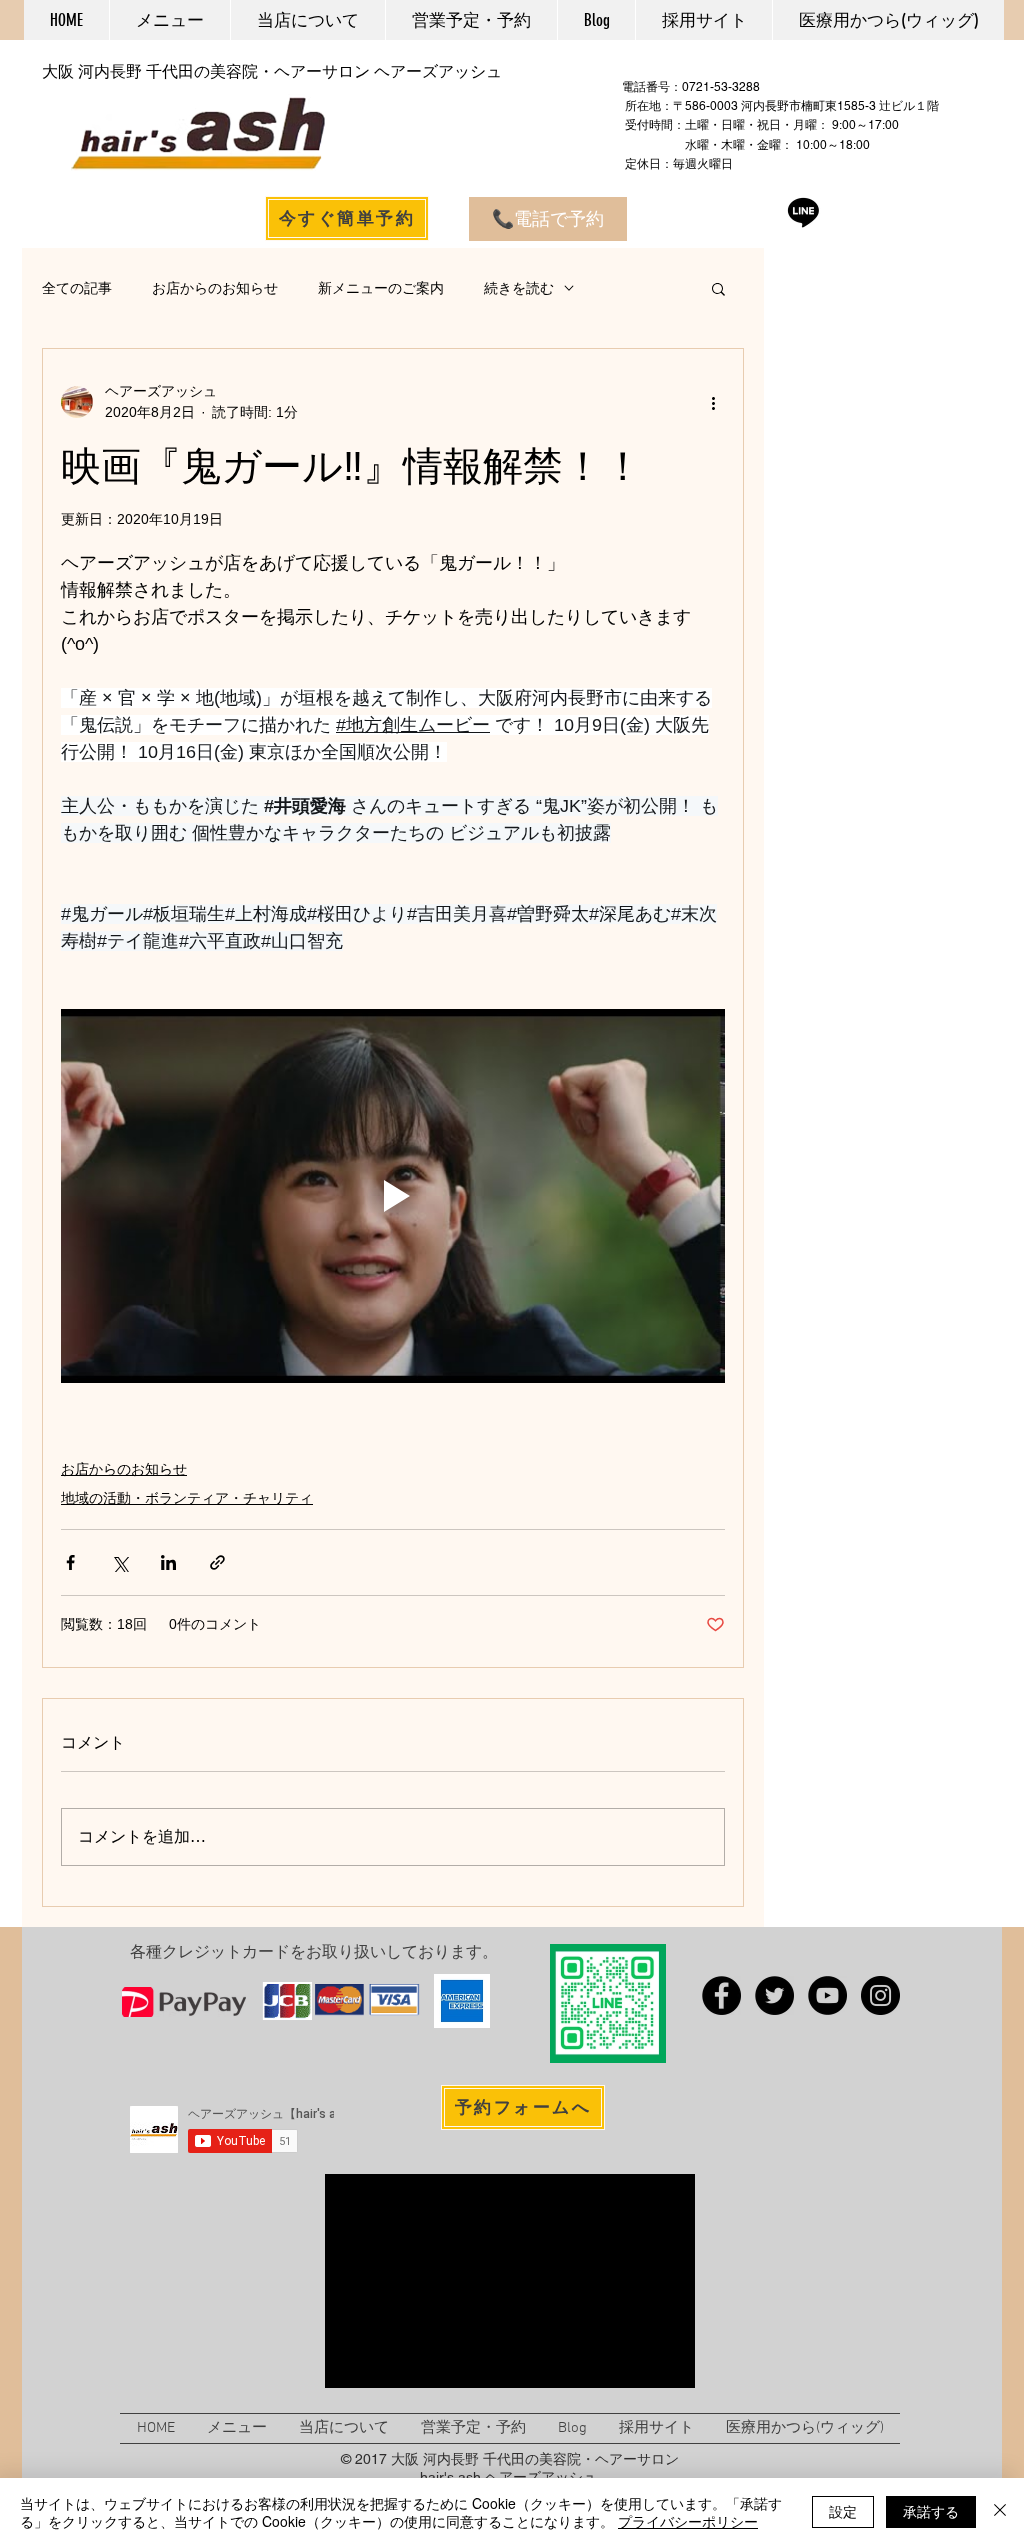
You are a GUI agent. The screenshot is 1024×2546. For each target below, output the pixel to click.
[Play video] (393, 1196)
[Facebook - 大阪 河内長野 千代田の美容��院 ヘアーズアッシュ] (721, 1995)
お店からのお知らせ (215, 288)
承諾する (931, 2511)
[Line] (803, 211)
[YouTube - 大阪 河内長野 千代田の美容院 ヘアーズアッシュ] (827, 1995)
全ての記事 (77, 288)
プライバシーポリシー (688, 2521)
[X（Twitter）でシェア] (119, 1562)
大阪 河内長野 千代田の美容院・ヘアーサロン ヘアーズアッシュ (272, 71)
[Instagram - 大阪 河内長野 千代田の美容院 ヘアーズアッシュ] (880, 1995)
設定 (843, 2511)
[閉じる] (1000, 2512)
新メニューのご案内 (381, 288)
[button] (718, 288)
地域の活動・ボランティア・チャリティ (187, 1498)
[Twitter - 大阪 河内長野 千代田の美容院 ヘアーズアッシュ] (774, 1995)
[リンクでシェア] (217, 1562)
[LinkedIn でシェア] (168, 1562)
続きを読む (519, 288)
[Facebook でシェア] (70, 1562)
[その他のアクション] (713, 402)
